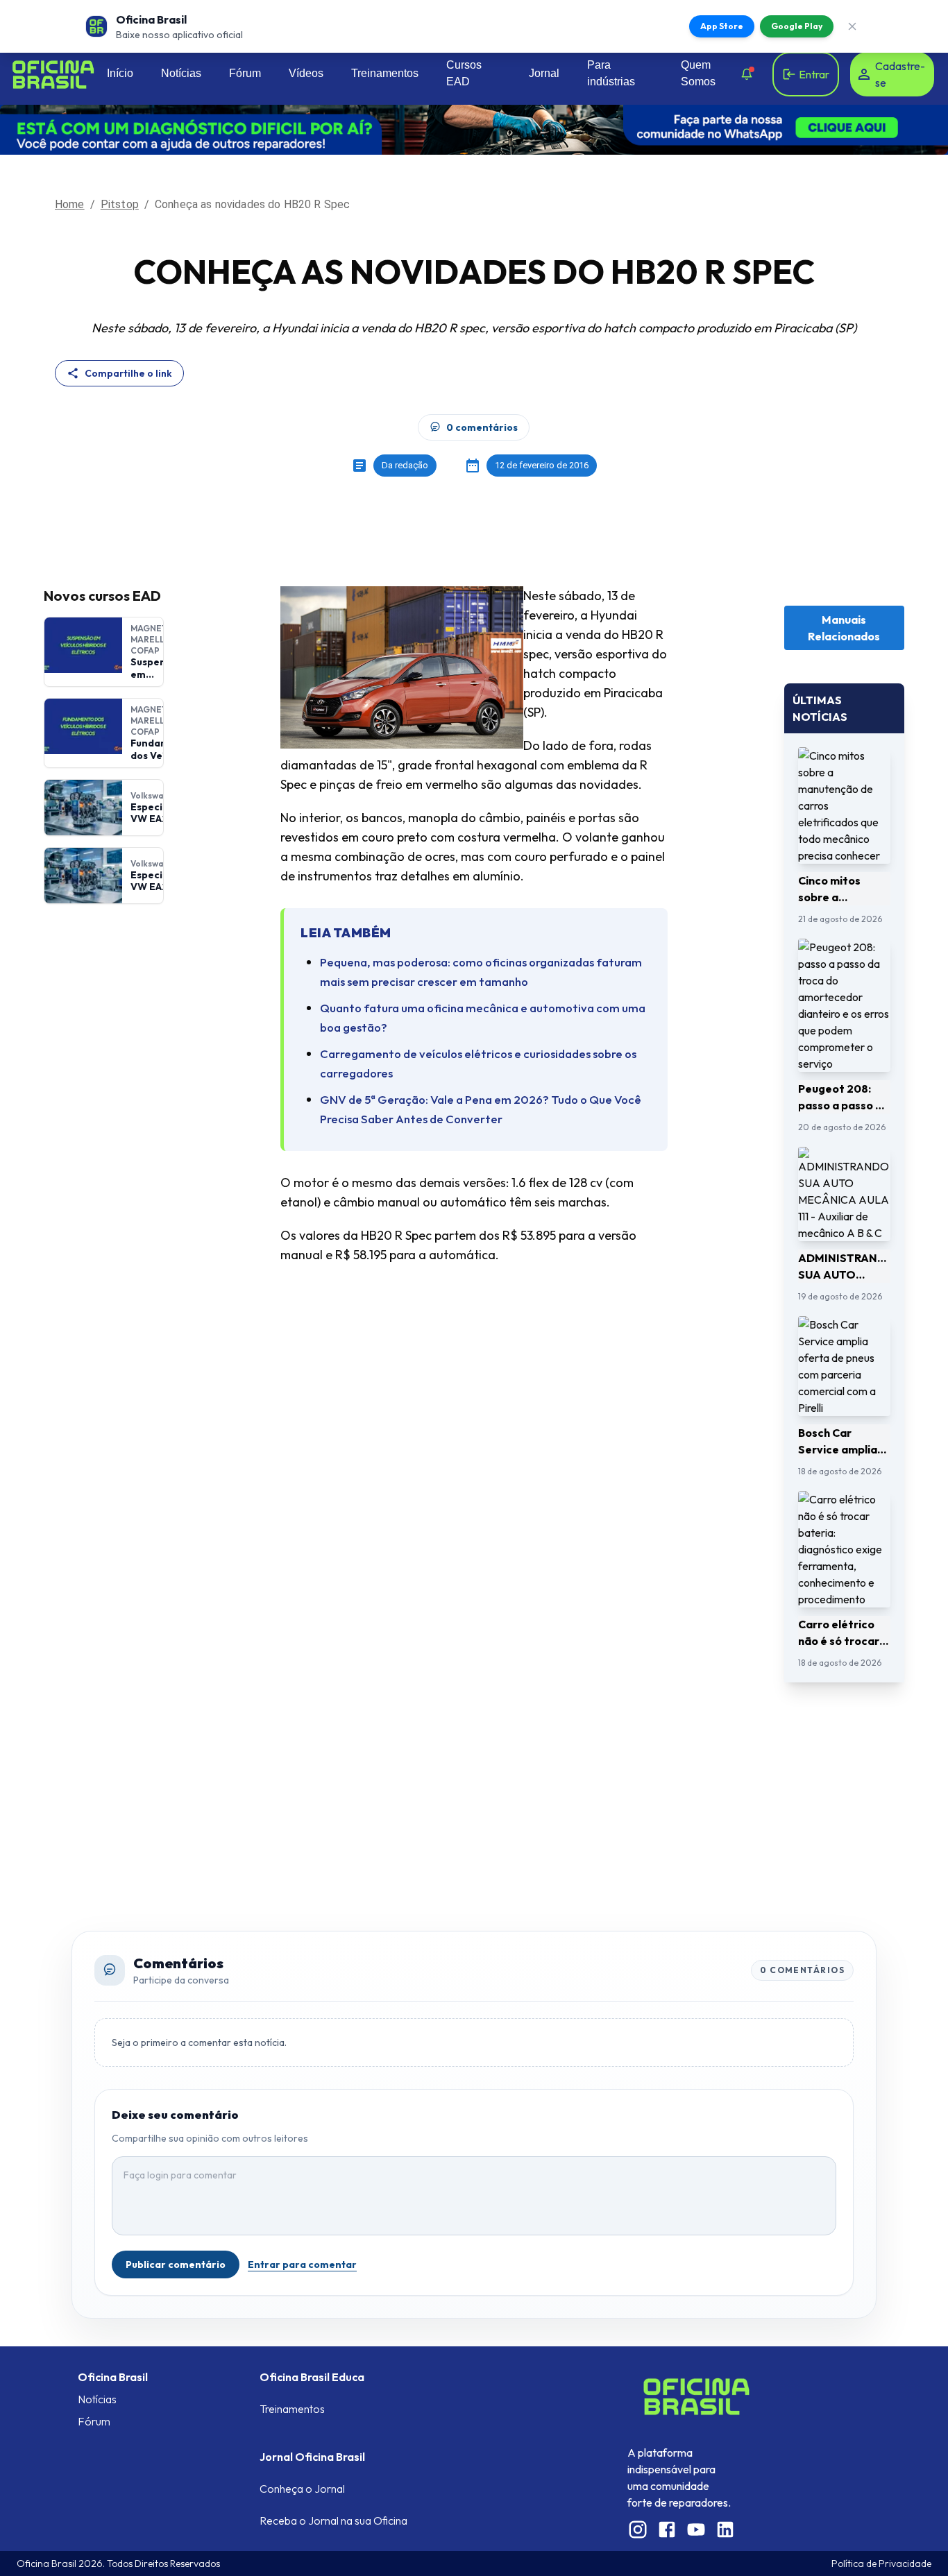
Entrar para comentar (302, 2264)
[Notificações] (747, 74)
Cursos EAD (464, 73)
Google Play (797, 26)
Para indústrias (611, 73)
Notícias (181, 73)
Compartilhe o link (128, 373)
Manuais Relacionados (844, 628)
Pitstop (120, 204)
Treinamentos (385, 73)
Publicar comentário (176, 2264)
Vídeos (306, 73)
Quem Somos (698, 73)
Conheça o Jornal (302, 2489)
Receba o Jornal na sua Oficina (333, 2520)
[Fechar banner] (852, 26)
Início (120, 73)
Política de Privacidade (881, 2564)
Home (70, 204)
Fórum (245, 73)
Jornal (544, 73)
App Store (722, 26)
